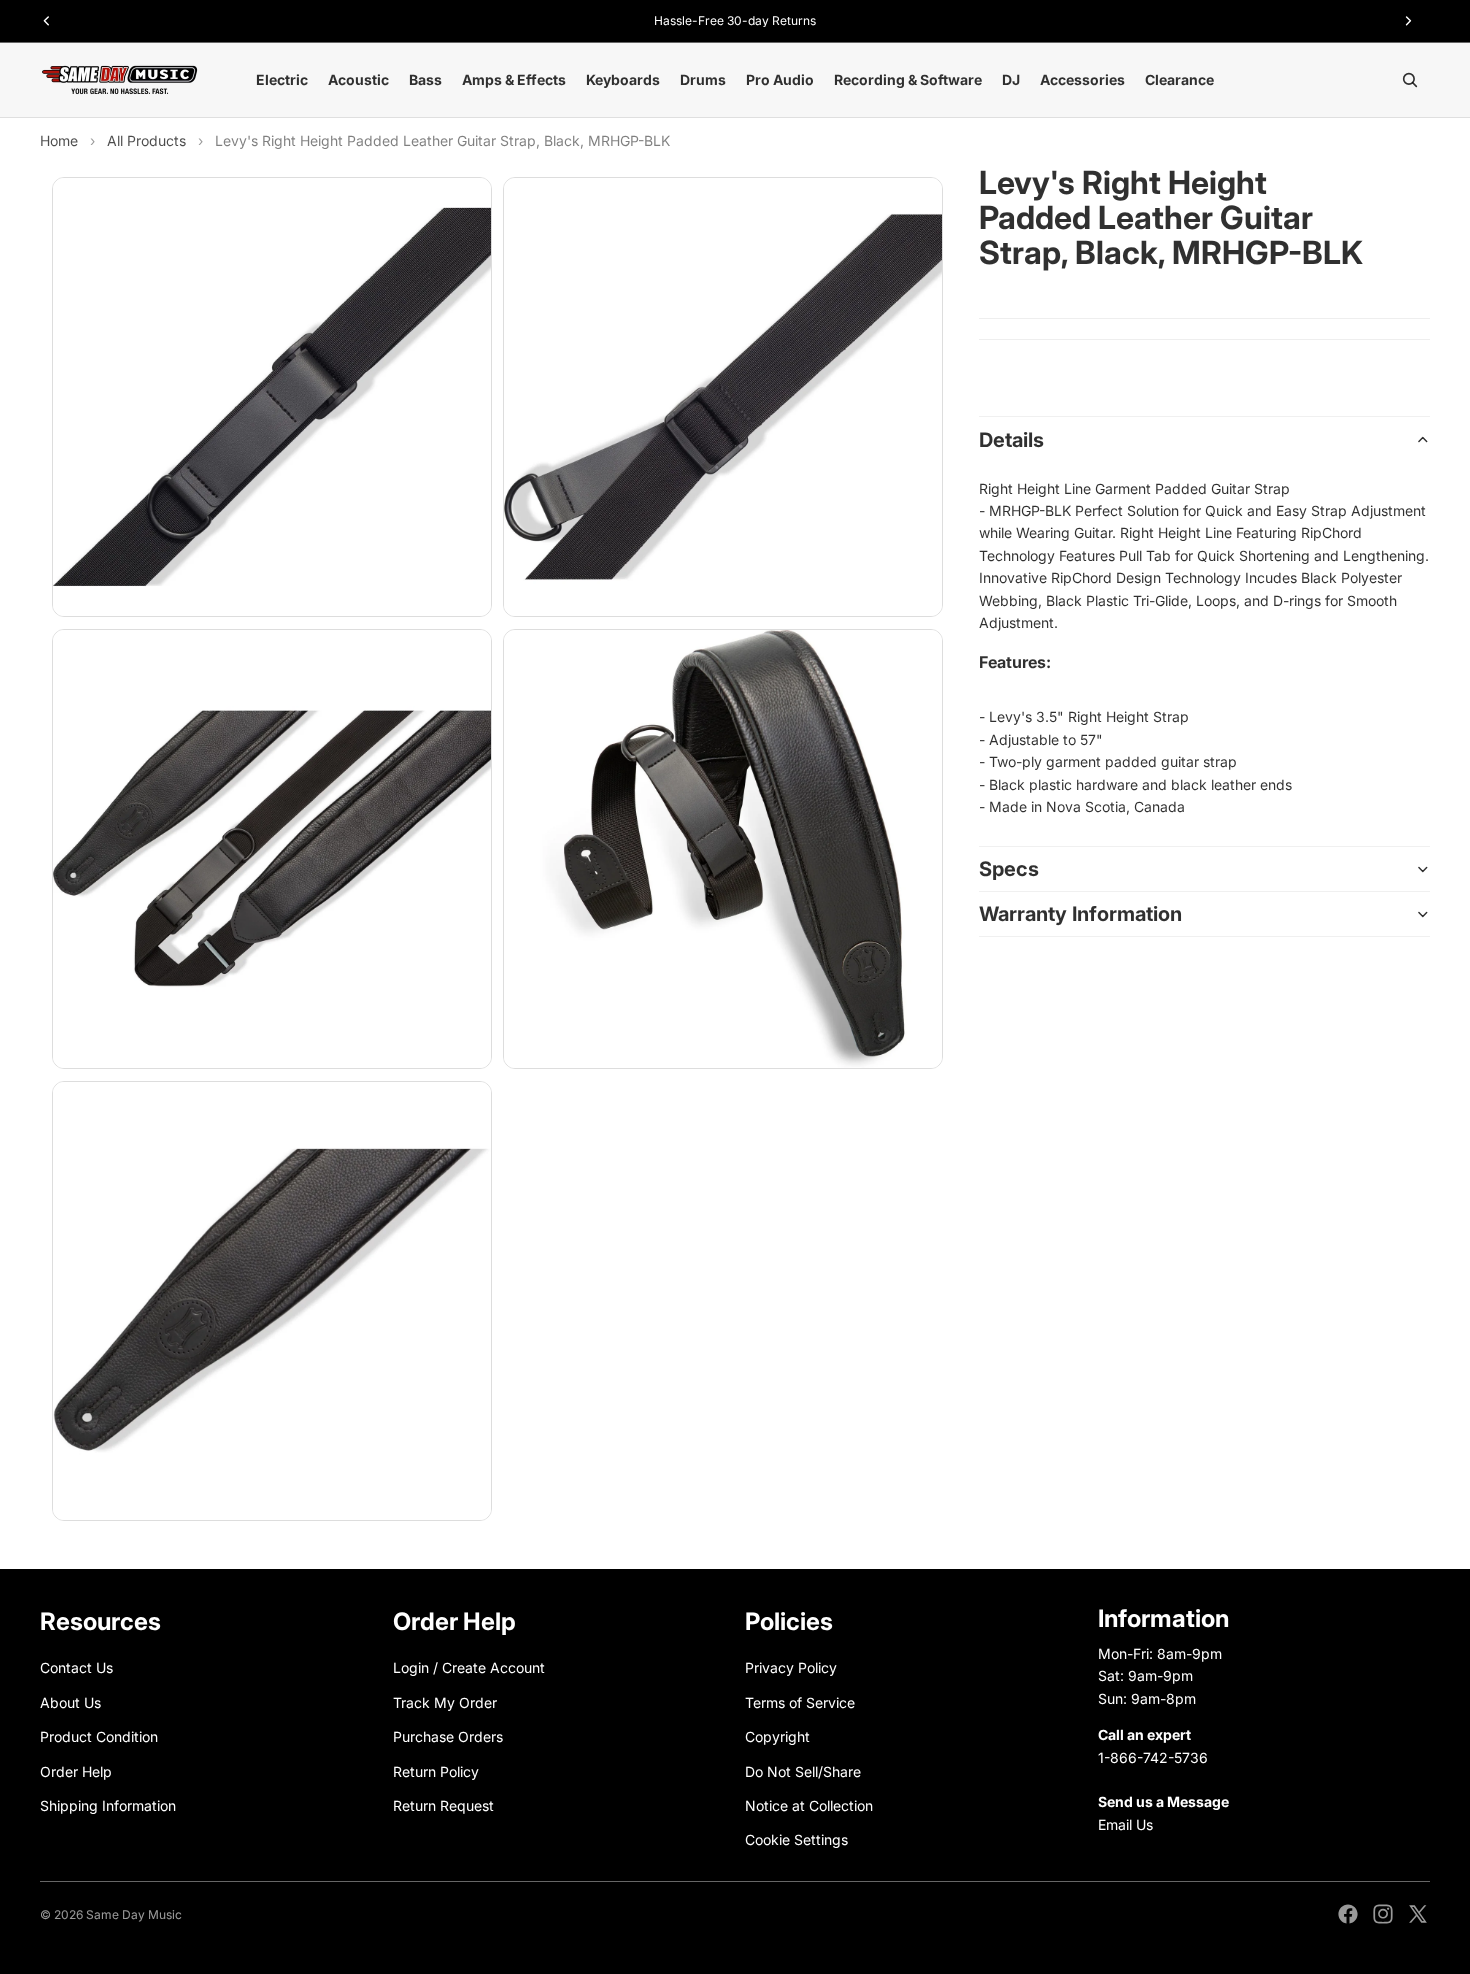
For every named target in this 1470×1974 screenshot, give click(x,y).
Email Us (1125, 1824)
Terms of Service (800, 1702)
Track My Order (445, 1702)
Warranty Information (1080, 914)
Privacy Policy (791, 1667)
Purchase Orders (448, 1736)
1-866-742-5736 (1153, 1756)
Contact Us (76, 1667)
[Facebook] (1348, 1914)
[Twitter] (1418, 1914)
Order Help (76, 1770)
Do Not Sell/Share (803, 1770)
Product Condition (99, 1736)
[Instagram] (1383, 1914)
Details (1011, 440)
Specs (1009, 869)
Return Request (443, 1805)
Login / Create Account (469, 1667)
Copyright (777, 1736)
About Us (70, 1702)
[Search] (1410, 80)
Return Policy (436, 1770)
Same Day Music (134, 1914)
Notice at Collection (809, 1805)
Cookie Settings (796, 1839)
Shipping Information (108, 1805)
